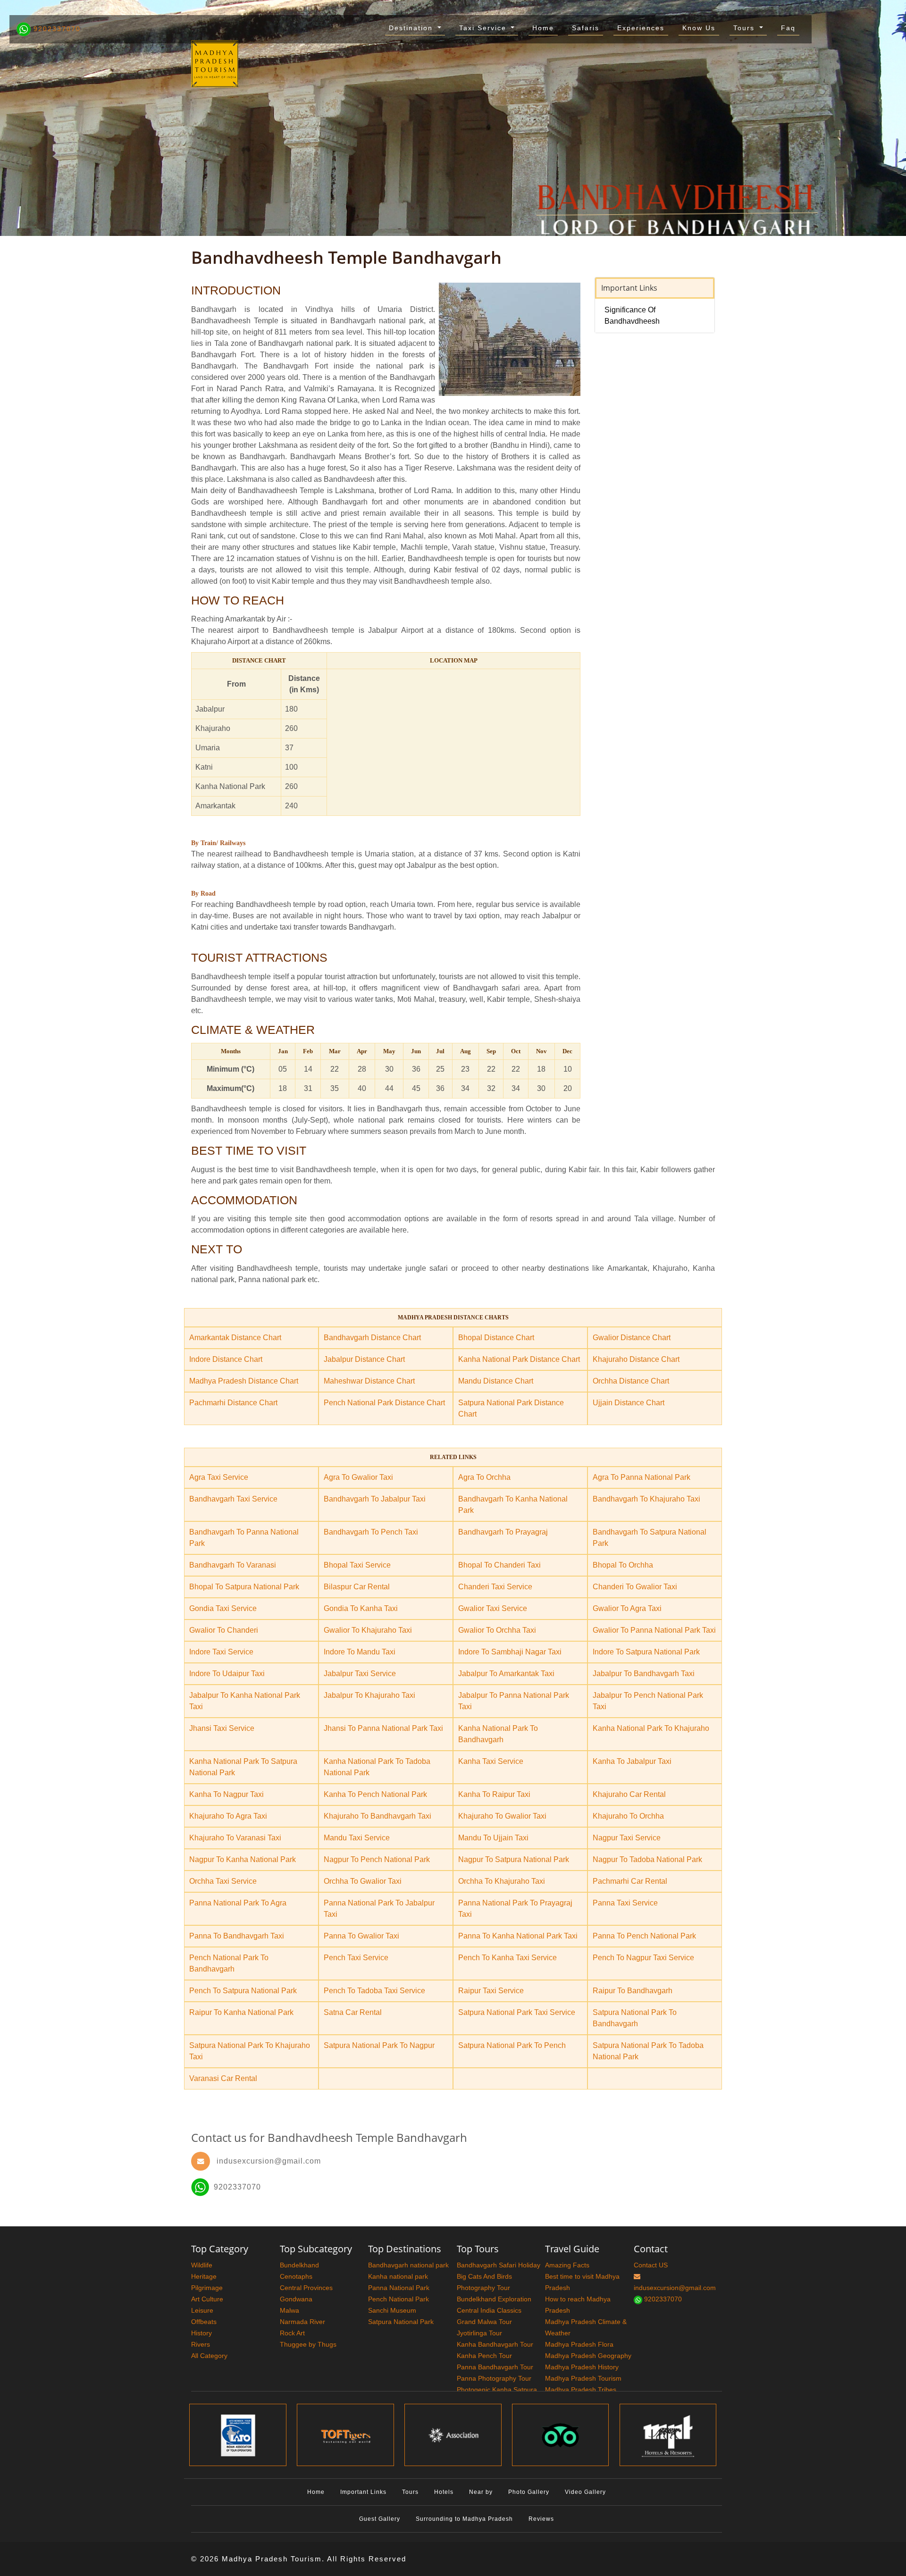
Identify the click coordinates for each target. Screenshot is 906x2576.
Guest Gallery (380, 2519)
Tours (745, 28)
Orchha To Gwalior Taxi (363, 1881)
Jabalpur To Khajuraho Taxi (369, 1695)
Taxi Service (484, 28)
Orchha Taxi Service (223, 1881)
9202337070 (56, 29)
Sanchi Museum (392, 2310)
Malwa (289, 2310)
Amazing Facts (567, 2265)
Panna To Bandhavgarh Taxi (237, 1936)
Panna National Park (399, 2288)
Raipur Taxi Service (491, 1991)
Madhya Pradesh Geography (588, 2356)
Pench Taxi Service (356, 1958)
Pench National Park (398, 2299)
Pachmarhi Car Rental (630, 1881)
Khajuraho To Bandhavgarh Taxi (377, 1816)
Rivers (201, 2344)
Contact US (651, 2265)
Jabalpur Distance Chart (364, 1359)
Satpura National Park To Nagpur (379, 2045)
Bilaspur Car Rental (357, 1587)
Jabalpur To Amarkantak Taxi (506, 1674)
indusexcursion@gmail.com (269, 2161)
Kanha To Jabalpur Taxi (632, 1761)
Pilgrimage (207, 2288)
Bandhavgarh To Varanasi (233, 1565)
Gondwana (296, 2299)
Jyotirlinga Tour (479, 2333)
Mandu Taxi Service (357, 1838)
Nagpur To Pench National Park (377, 1859)
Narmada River (302, 2322)
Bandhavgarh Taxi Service (233, 1499)
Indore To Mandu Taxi (360, 1652)
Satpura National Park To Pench (512, 2045)
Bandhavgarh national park (408, 2265)
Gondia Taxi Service (223, 1608)
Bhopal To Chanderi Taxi (499, 1565)
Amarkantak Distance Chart (235, 1338)
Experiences (641, 28)
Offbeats (204, 2322)
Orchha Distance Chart (631, 1381)
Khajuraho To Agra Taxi (228, 1816)
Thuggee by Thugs (308, 2344)
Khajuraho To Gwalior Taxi (502, 1816)
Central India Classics (489, 2310)
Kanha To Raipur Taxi (494, 1794)
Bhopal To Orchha (623, 1565)
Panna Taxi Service (625, 1903)
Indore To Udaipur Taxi (227, 1674)
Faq (788, 28)
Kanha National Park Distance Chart (519, 1359)
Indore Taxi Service (221, 1652)
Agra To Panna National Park (642, 1477)
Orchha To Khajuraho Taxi (502, 1881)
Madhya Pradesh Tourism (583, 2378)
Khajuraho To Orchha (628, 1816)
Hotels (444, 2492)
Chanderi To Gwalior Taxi (635, 1587)
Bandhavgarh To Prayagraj (503, 1532)
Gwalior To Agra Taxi (627, 1608)
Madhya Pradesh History (582, 2367)
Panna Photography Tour (494, 2378)
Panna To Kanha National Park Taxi (518, 1936)
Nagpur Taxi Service (627, 1838)
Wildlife (202, 2265)
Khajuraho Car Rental (629, 1794)
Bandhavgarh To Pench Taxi (371, 1532)
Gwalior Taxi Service (493, 1608)
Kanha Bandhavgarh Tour (495, 2344)
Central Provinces (306, 2288)
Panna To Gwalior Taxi (361, 1936)
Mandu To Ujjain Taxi (493, 1838)
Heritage (204, 2276)
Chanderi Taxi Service (495, 1587)
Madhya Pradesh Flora (579, 2344)
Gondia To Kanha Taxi (361, 1608)
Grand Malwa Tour (484, 2322)
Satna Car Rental (353, 2012)
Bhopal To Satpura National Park (244, 1587)
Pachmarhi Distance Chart (233, 1403)
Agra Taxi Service (219, 1477)
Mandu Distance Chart (496, 1381)
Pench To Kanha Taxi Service (508, 1958)
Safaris (586, 28)
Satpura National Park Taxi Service (517, 2012)
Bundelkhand (299, 2265)
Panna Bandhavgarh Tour (495, 2367)
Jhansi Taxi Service (222, 1728)
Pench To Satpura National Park (243, 1991)
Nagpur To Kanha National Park (243, 1859)
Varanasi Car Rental (223, 2078)
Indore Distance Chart (226, 1359)
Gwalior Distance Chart (632, 1338)
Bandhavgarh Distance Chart (372, 1338)
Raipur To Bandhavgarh (633, 1991)
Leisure (202, 2310)
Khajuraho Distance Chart (636, 1359)
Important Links (363, 2492)
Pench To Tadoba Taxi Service (374, 1991)
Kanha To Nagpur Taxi (226, 1794)
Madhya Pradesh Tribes (581, 2390)
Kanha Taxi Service (491, 1761)
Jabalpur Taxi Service (360, 1674)
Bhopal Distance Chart (496, 1338)
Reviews (541, 2519)
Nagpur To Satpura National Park (514, 1859)
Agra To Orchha (484, 1477)
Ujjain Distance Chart (629, 1403)
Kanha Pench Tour (484, 2356)
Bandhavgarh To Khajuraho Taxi (646, 1499)
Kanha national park (398, 2276)
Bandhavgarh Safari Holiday (499, 2265)
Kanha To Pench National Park (375, 1794)
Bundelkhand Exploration (494, 2299)
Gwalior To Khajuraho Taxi (368, 1630)
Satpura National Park (401, 2322)
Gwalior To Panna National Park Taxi (654, 1630)
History (201, 2333)
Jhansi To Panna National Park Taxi (383, 1728)
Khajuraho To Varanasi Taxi (235, 1838)
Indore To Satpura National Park (646, 1652)
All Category (209, 2356)
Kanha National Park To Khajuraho (651, 1728)
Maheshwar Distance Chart (369, 1381)
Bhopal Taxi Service (357, 1565)
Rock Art (292, 2333)
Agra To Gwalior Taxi (358, 1477)
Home (543, 28)
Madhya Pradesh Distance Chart (244, 1381)
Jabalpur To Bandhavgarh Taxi (644, 1674)
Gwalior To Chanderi (224, 1630)
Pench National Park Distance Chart (384, 1403)
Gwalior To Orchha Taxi (497, 1630)
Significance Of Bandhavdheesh (632, 315)
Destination (412, 28)
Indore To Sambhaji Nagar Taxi (510, 1652)
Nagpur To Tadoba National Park (647, 1859)
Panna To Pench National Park (644, 1936)
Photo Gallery (529, 2492)
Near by (481, 2492)
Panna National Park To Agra (238, 1903)
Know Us (699, 28)
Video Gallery (585, 2492)
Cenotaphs (296, 2276)
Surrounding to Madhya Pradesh (464, 2519)
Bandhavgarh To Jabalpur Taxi (375, 1499)
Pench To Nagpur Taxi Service (643, 1958)
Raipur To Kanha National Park (241, 2012)
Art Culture (207, 2299)
